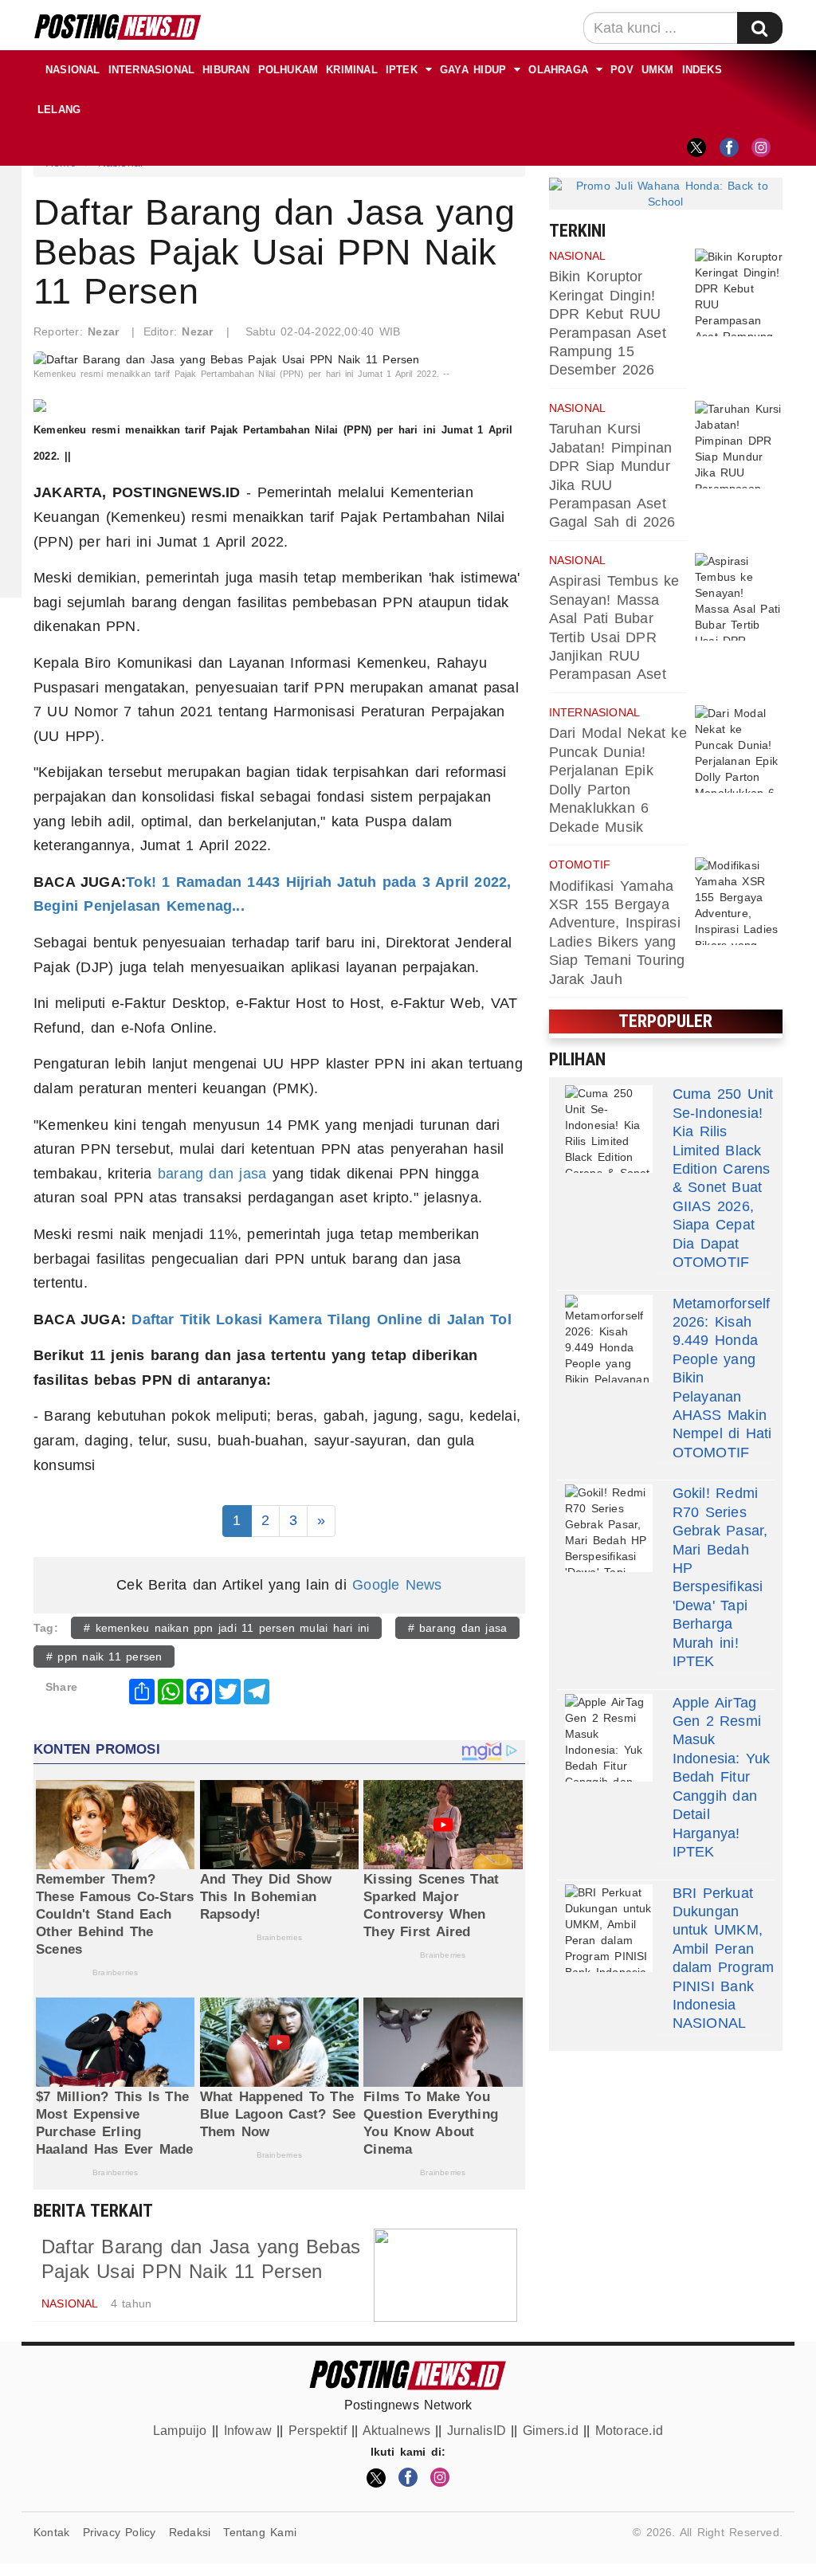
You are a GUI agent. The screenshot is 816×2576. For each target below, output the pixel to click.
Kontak (51, 2532)
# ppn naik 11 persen (104, 1657)
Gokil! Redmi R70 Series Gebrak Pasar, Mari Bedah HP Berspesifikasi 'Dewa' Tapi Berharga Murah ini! (720, 1568)
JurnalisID (477, 2431)
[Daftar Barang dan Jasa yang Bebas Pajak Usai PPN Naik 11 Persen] (445, 2275)
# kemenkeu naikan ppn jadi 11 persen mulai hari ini (226, 1628)
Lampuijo (180, 2431)
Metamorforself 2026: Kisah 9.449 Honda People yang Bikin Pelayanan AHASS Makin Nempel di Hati (722, 1369)
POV (622, 70)
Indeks (702, 70)
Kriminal (352, 70)
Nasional (73, 70)
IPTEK (402, 70)
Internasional (152, 70)
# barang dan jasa (458, 1628)
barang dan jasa (212, 1174)
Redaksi (190, 2532)
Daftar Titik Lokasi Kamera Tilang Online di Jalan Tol (319, 1319)
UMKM (658, 70)
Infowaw (248, 2431)
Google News (397, 1585)
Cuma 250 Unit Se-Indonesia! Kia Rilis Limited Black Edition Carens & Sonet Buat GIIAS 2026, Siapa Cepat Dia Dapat (723, 1168)
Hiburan (226, 70)
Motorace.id (629, 2431)
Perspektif (318, 2431)
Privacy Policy (120, 2532)
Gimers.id (551, 2431)
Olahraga (558, 70)
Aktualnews (396, 2431)
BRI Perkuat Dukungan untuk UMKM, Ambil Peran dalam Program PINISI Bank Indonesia (724, 1949)
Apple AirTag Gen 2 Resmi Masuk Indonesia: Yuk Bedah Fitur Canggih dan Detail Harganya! (722, 1768)
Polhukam (288, 70)
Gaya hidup (473, 70)
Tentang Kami (260, 2532)
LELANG (59, 110)
